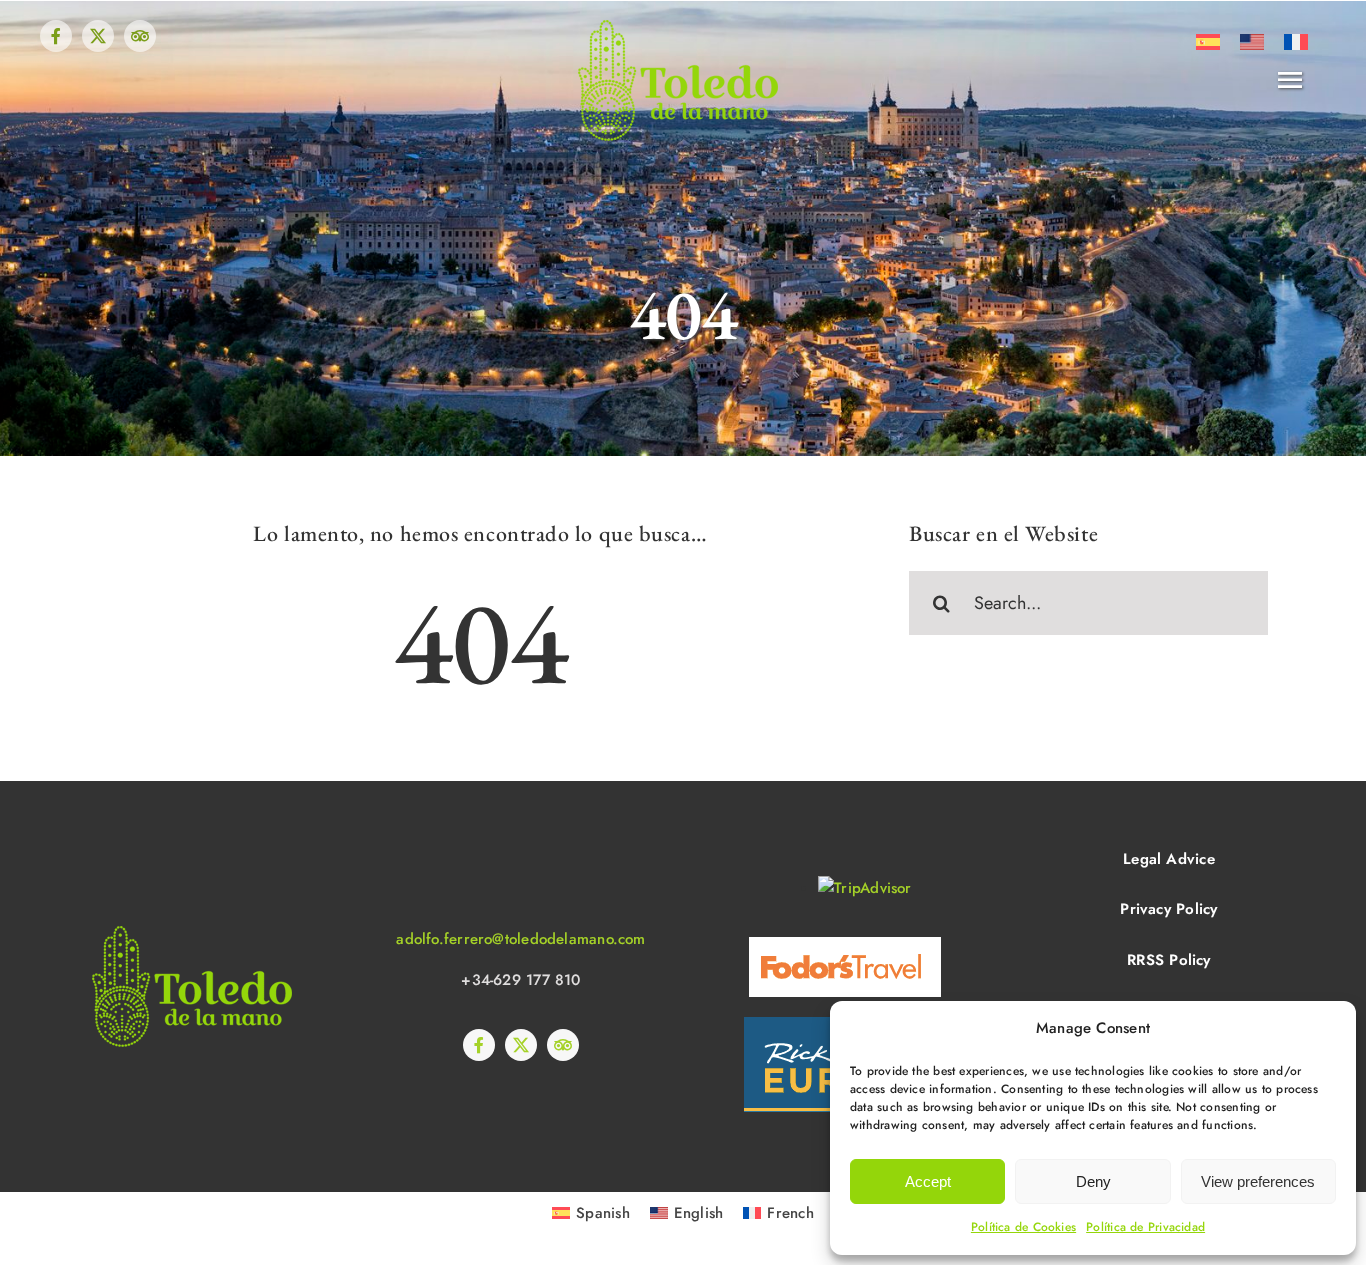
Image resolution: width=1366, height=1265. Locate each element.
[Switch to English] (1252, 42)
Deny (1093, 1181)
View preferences (1258, 1181)
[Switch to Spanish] (1208, 42)
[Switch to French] (1296, 42)
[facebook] (56, 36)
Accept (928, 1181)
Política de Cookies (1023, 1227)
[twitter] (98, 36)
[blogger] (140, 36)
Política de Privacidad (1145, 1227)
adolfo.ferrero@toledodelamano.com (520, 939)
